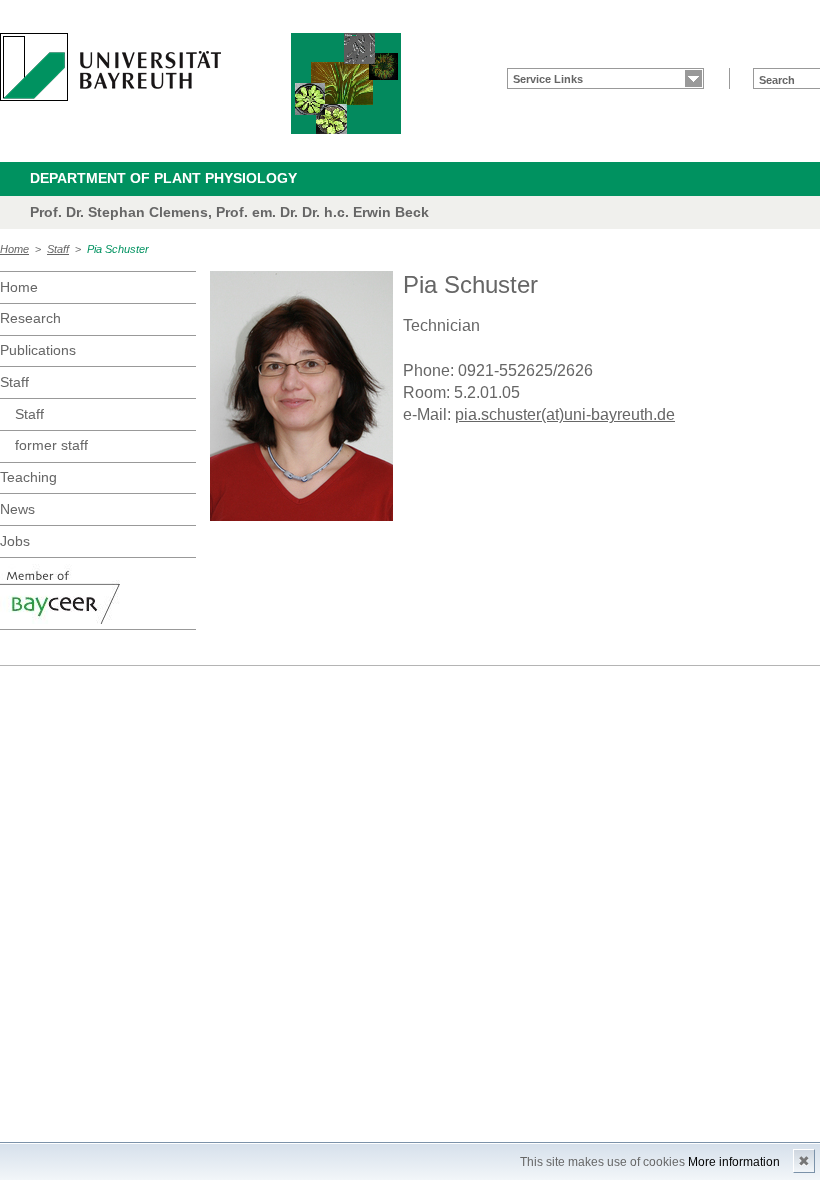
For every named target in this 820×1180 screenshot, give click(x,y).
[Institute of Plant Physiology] (346, 83)
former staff (51, 445)
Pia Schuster (118, 249)
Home (14, 249)
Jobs (15, 541)
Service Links (548, 79)
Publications (38, 350)
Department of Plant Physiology (163, 178)
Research (30, 318)
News (17, 509)
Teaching (28, 477)
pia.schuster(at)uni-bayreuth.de (565, 414)
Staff (58, 249)
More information (734, 1162)
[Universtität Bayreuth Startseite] (110, 67)
